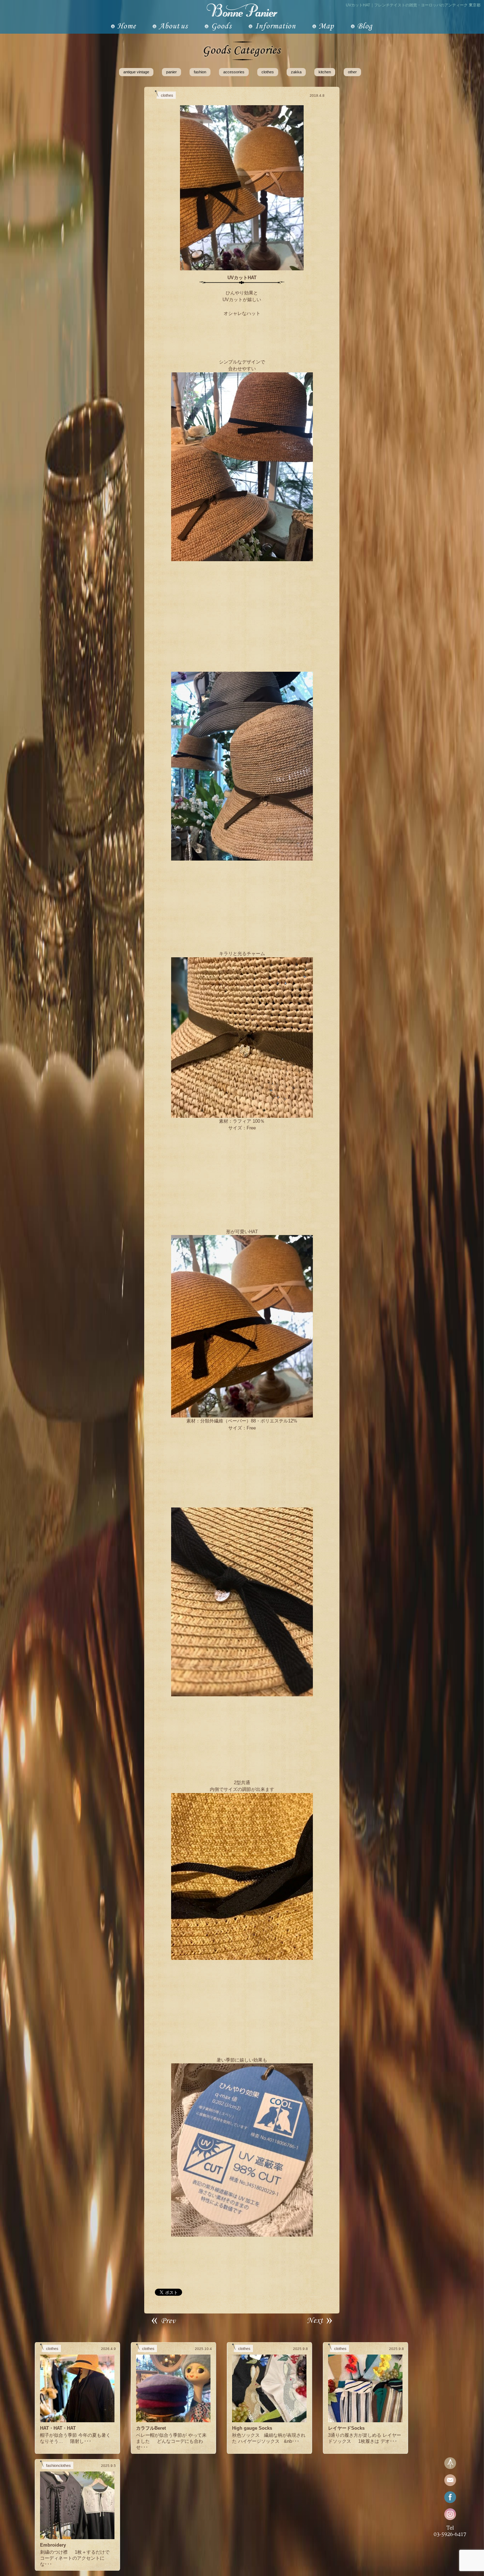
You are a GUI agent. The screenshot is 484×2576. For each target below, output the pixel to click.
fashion (200, 72)
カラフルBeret (151, 2428)
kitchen (325, 72)
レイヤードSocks (346, 2428)
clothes (268, 72)
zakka (296, 72)
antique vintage (136, 72)
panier (171, 72)
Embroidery (53, 2545)
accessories (234, 72)
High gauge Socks (252, 2428)
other (352, 72)
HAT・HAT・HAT (58, 2428)
